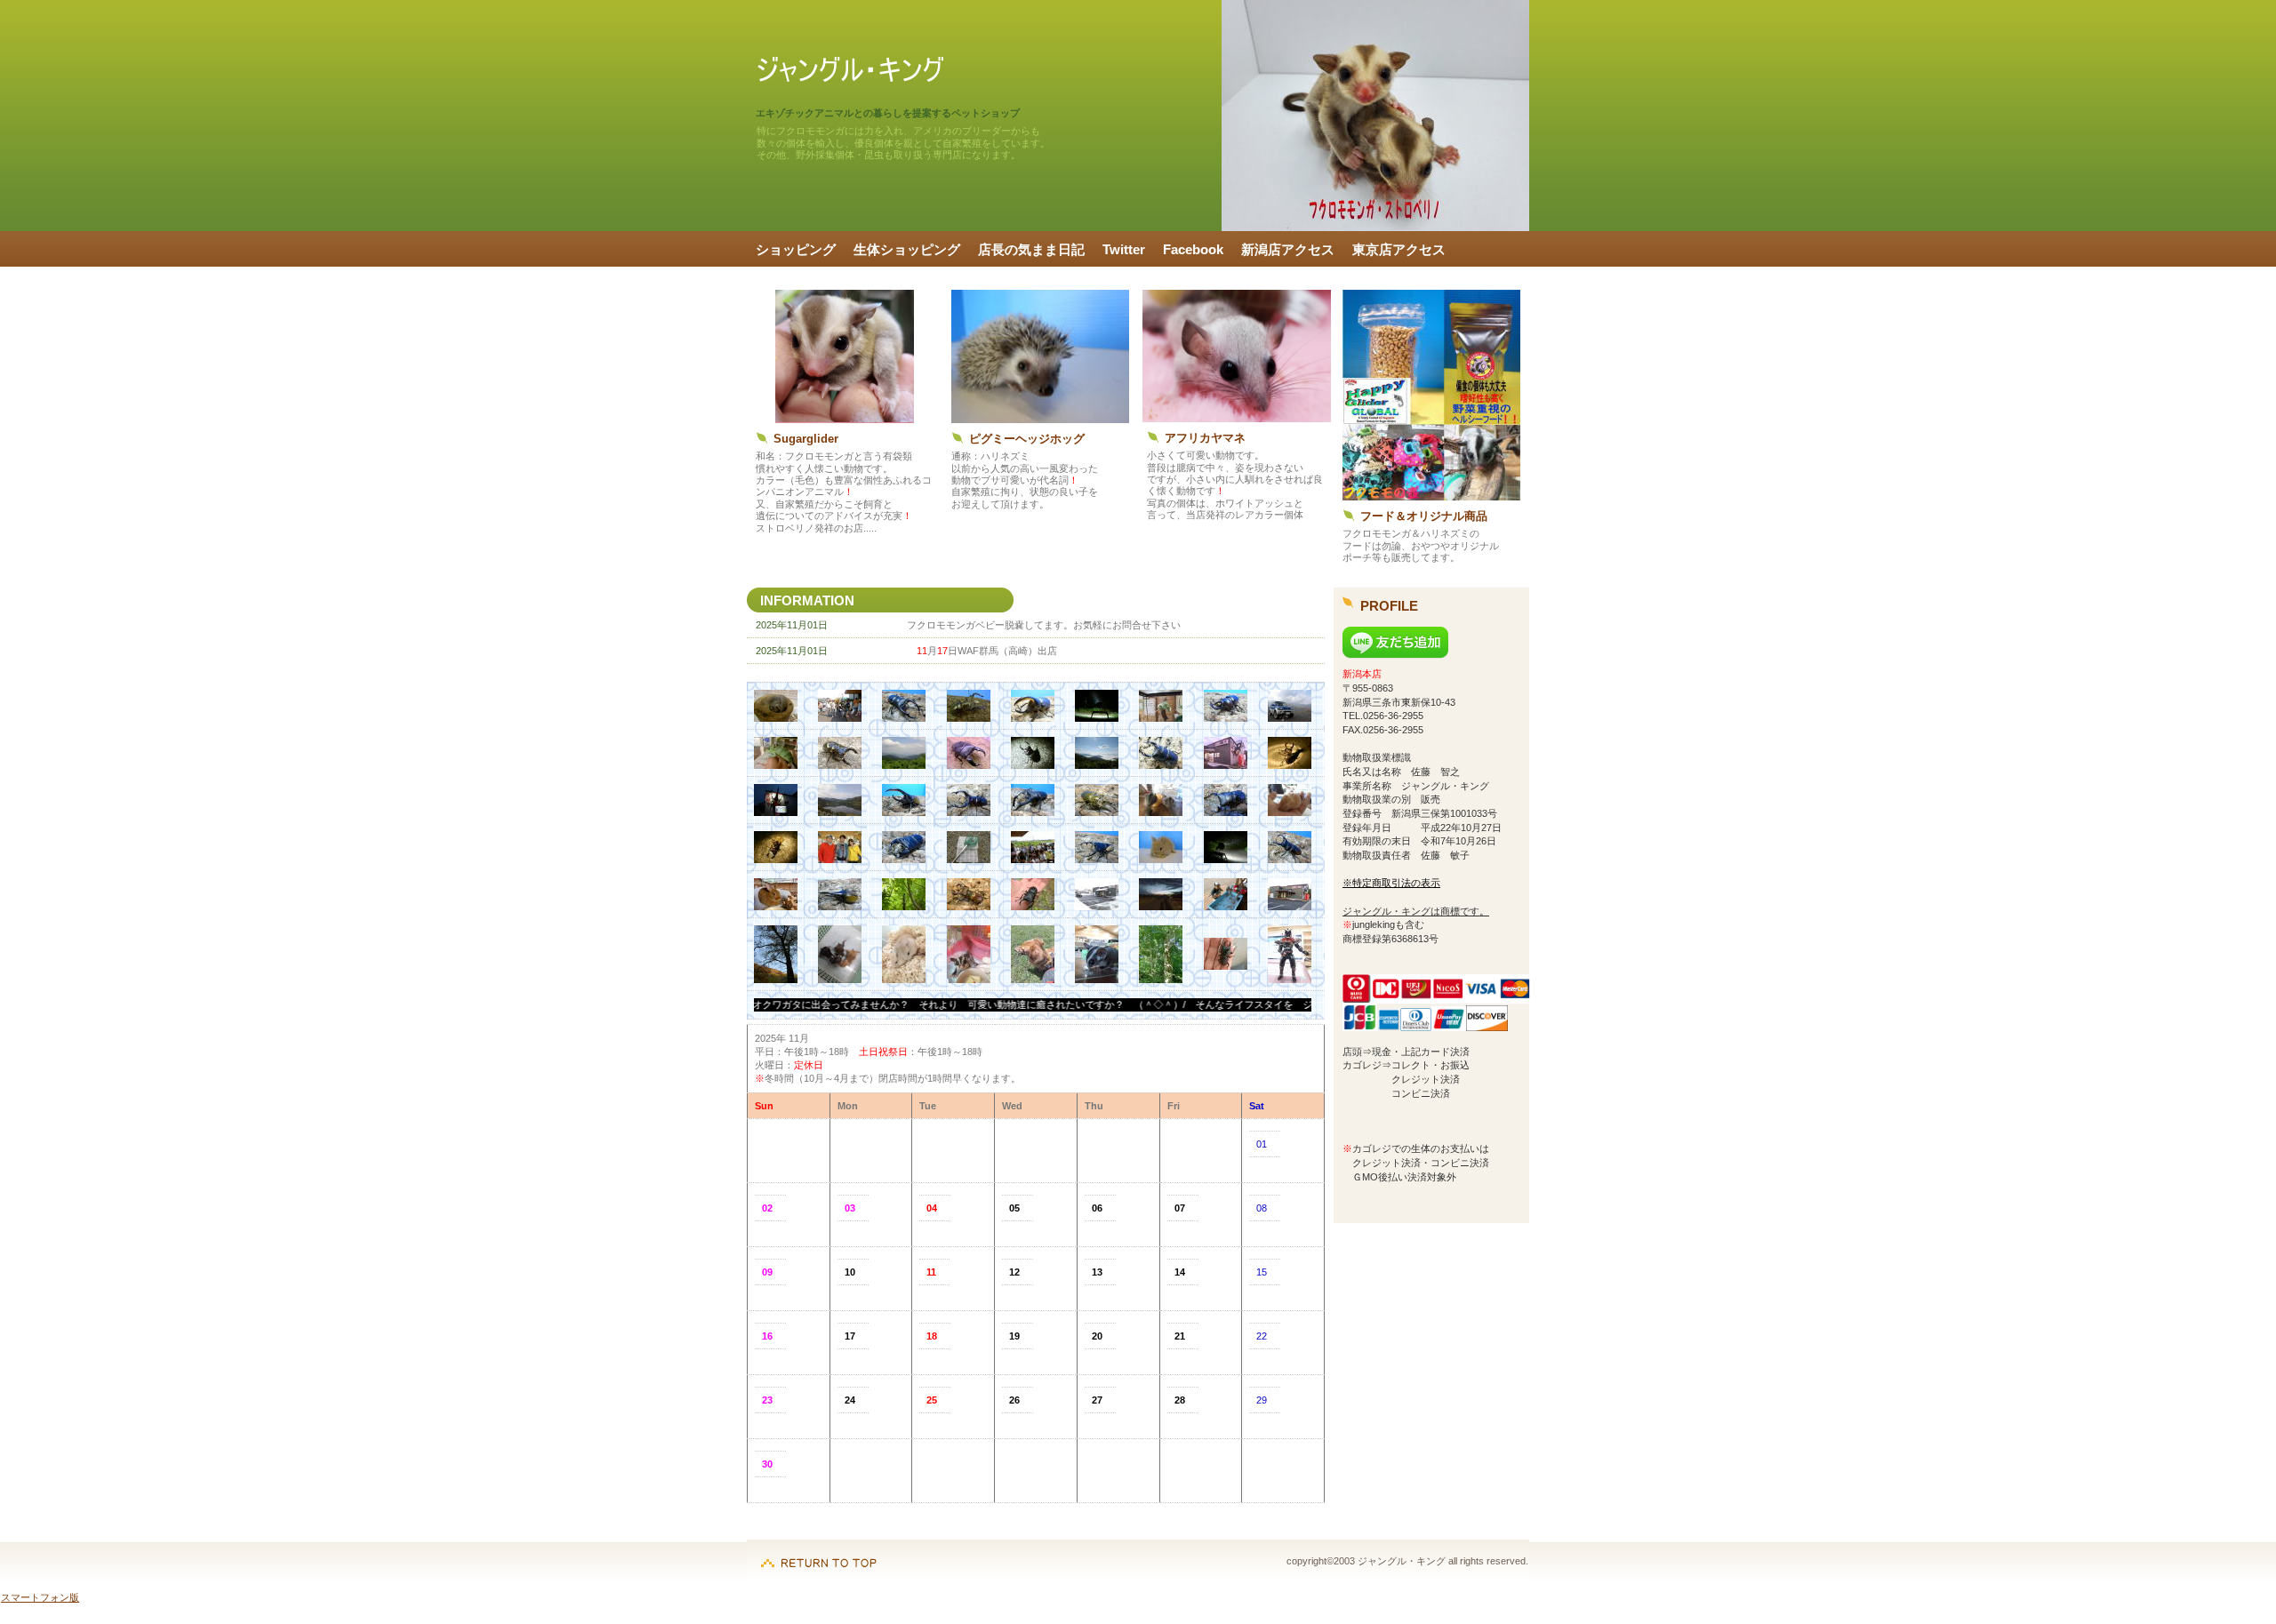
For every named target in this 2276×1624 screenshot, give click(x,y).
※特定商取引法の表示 (1391, 883)
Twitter (1124, 250)
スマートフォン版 (40, 1597)
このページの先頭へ (819, 1554)
